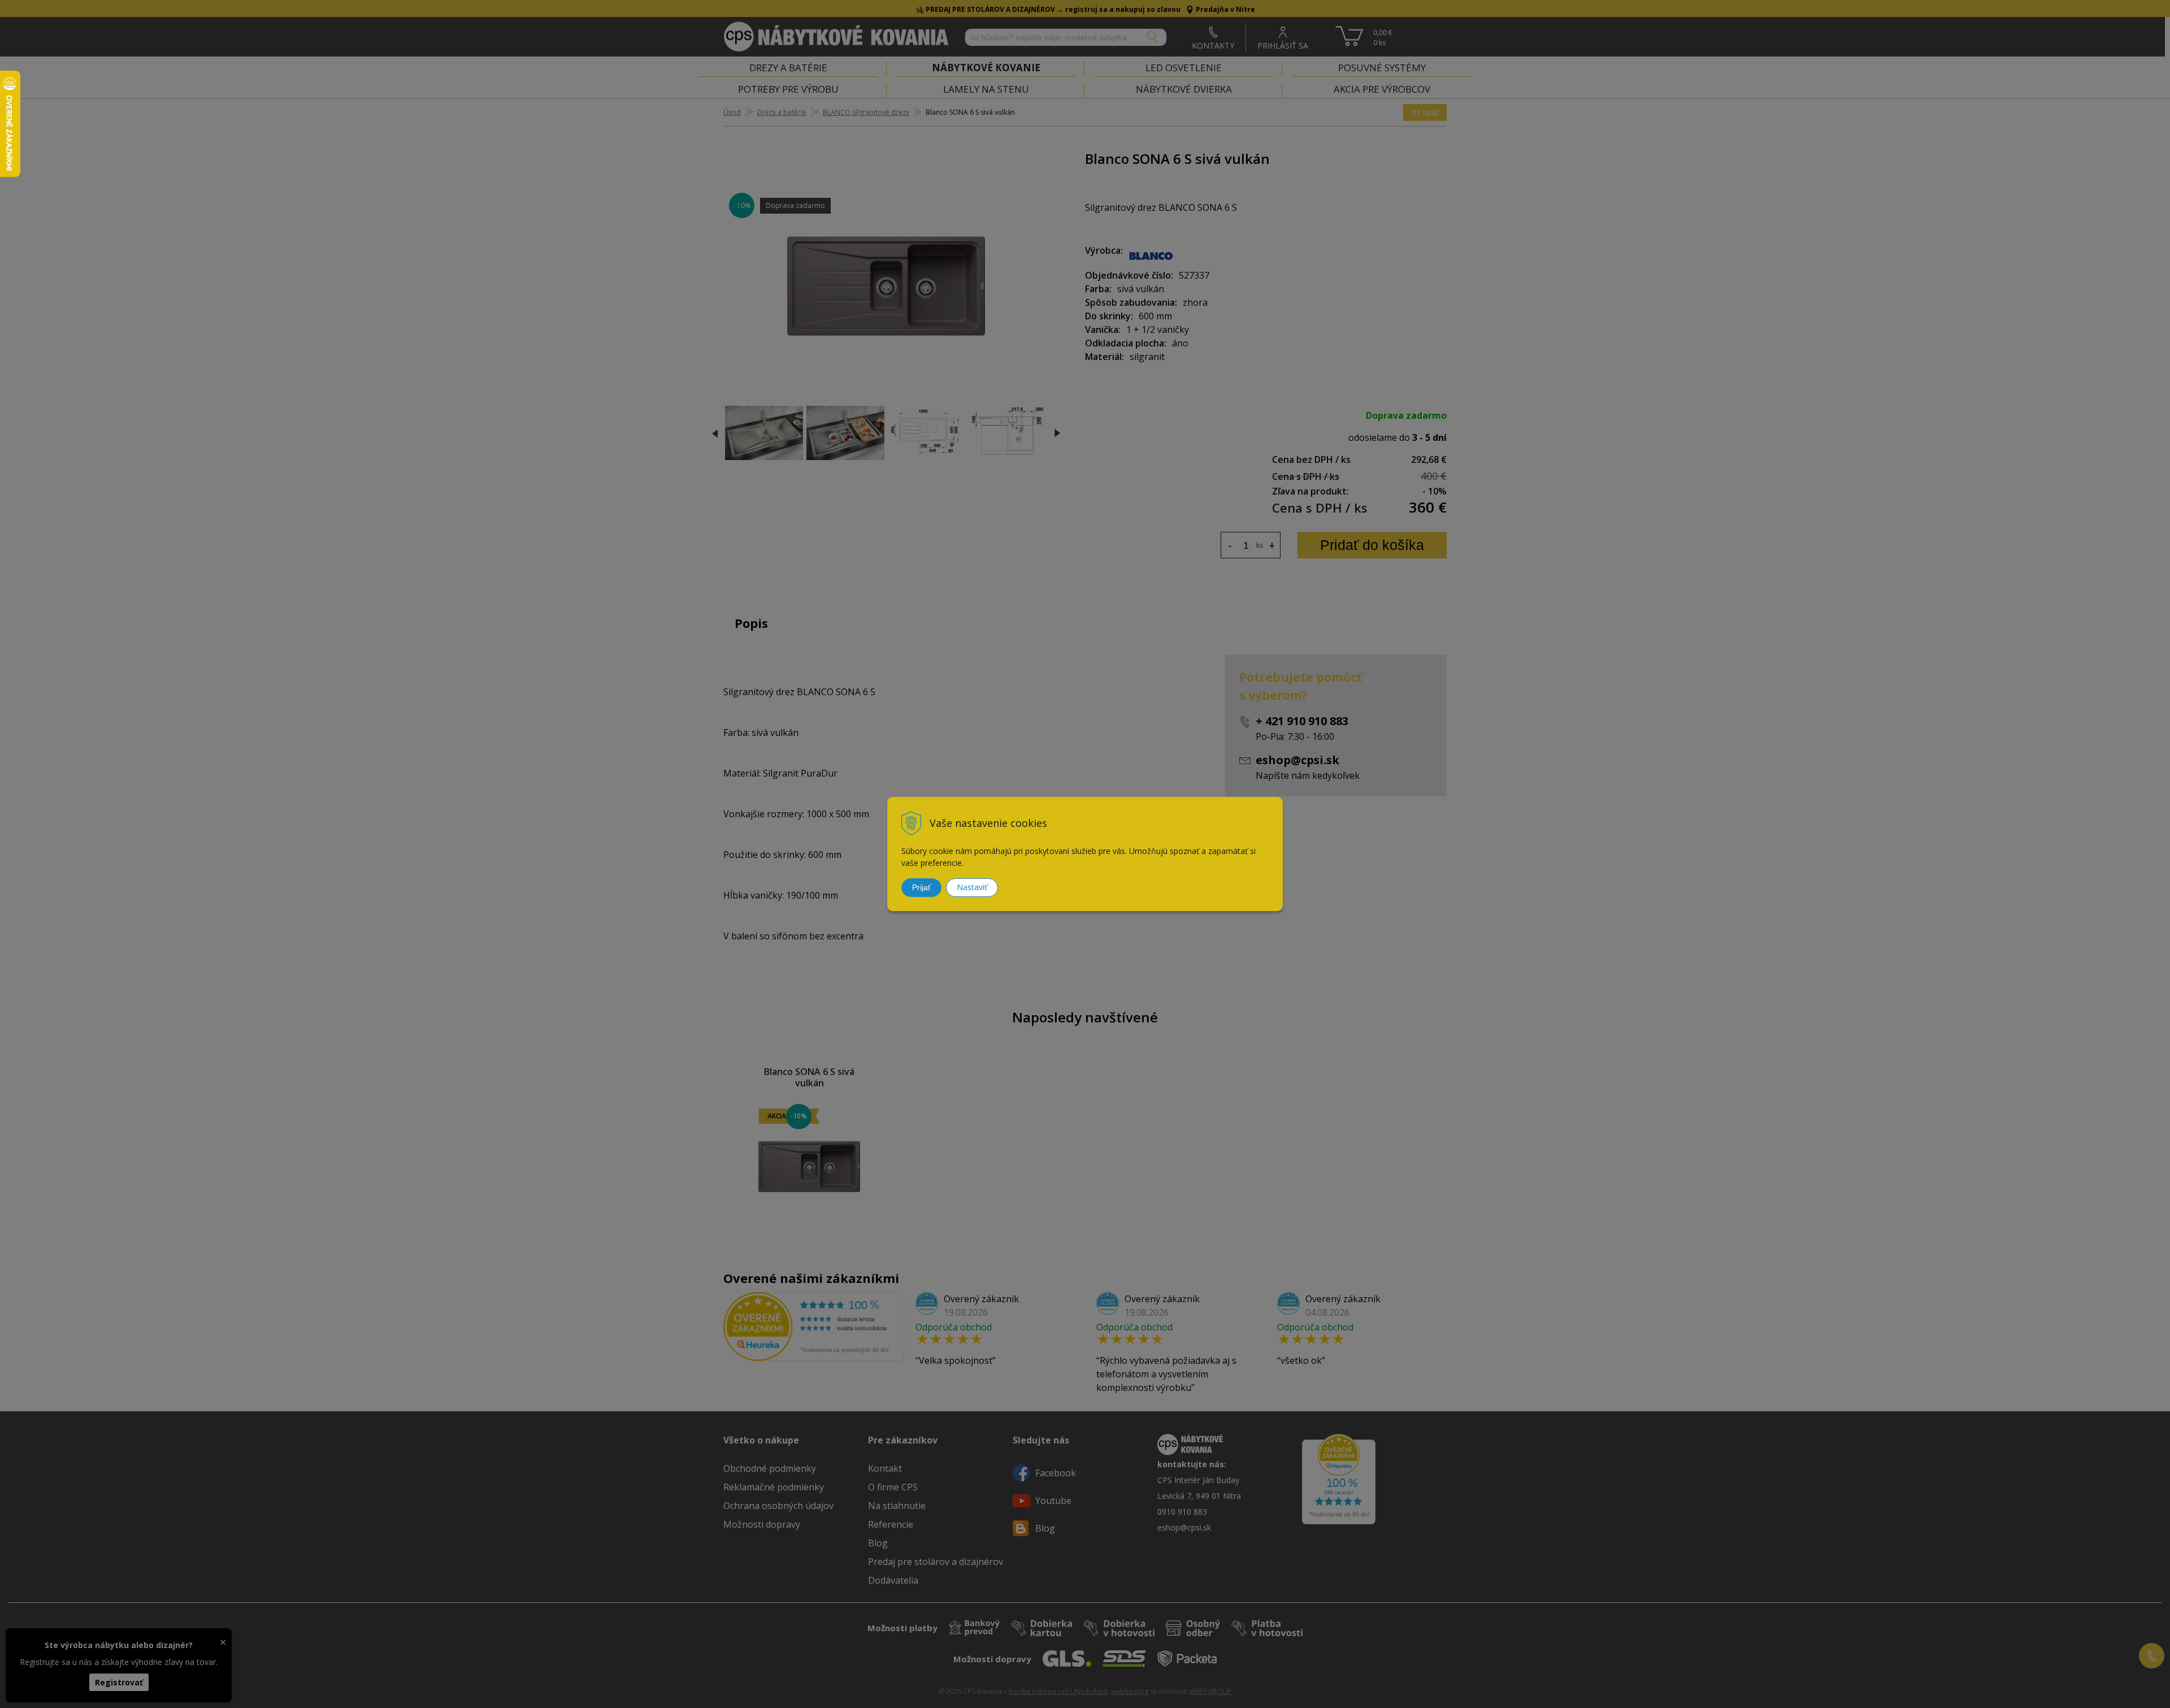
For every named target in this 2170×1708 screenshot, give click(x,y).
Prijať (921, 887)
